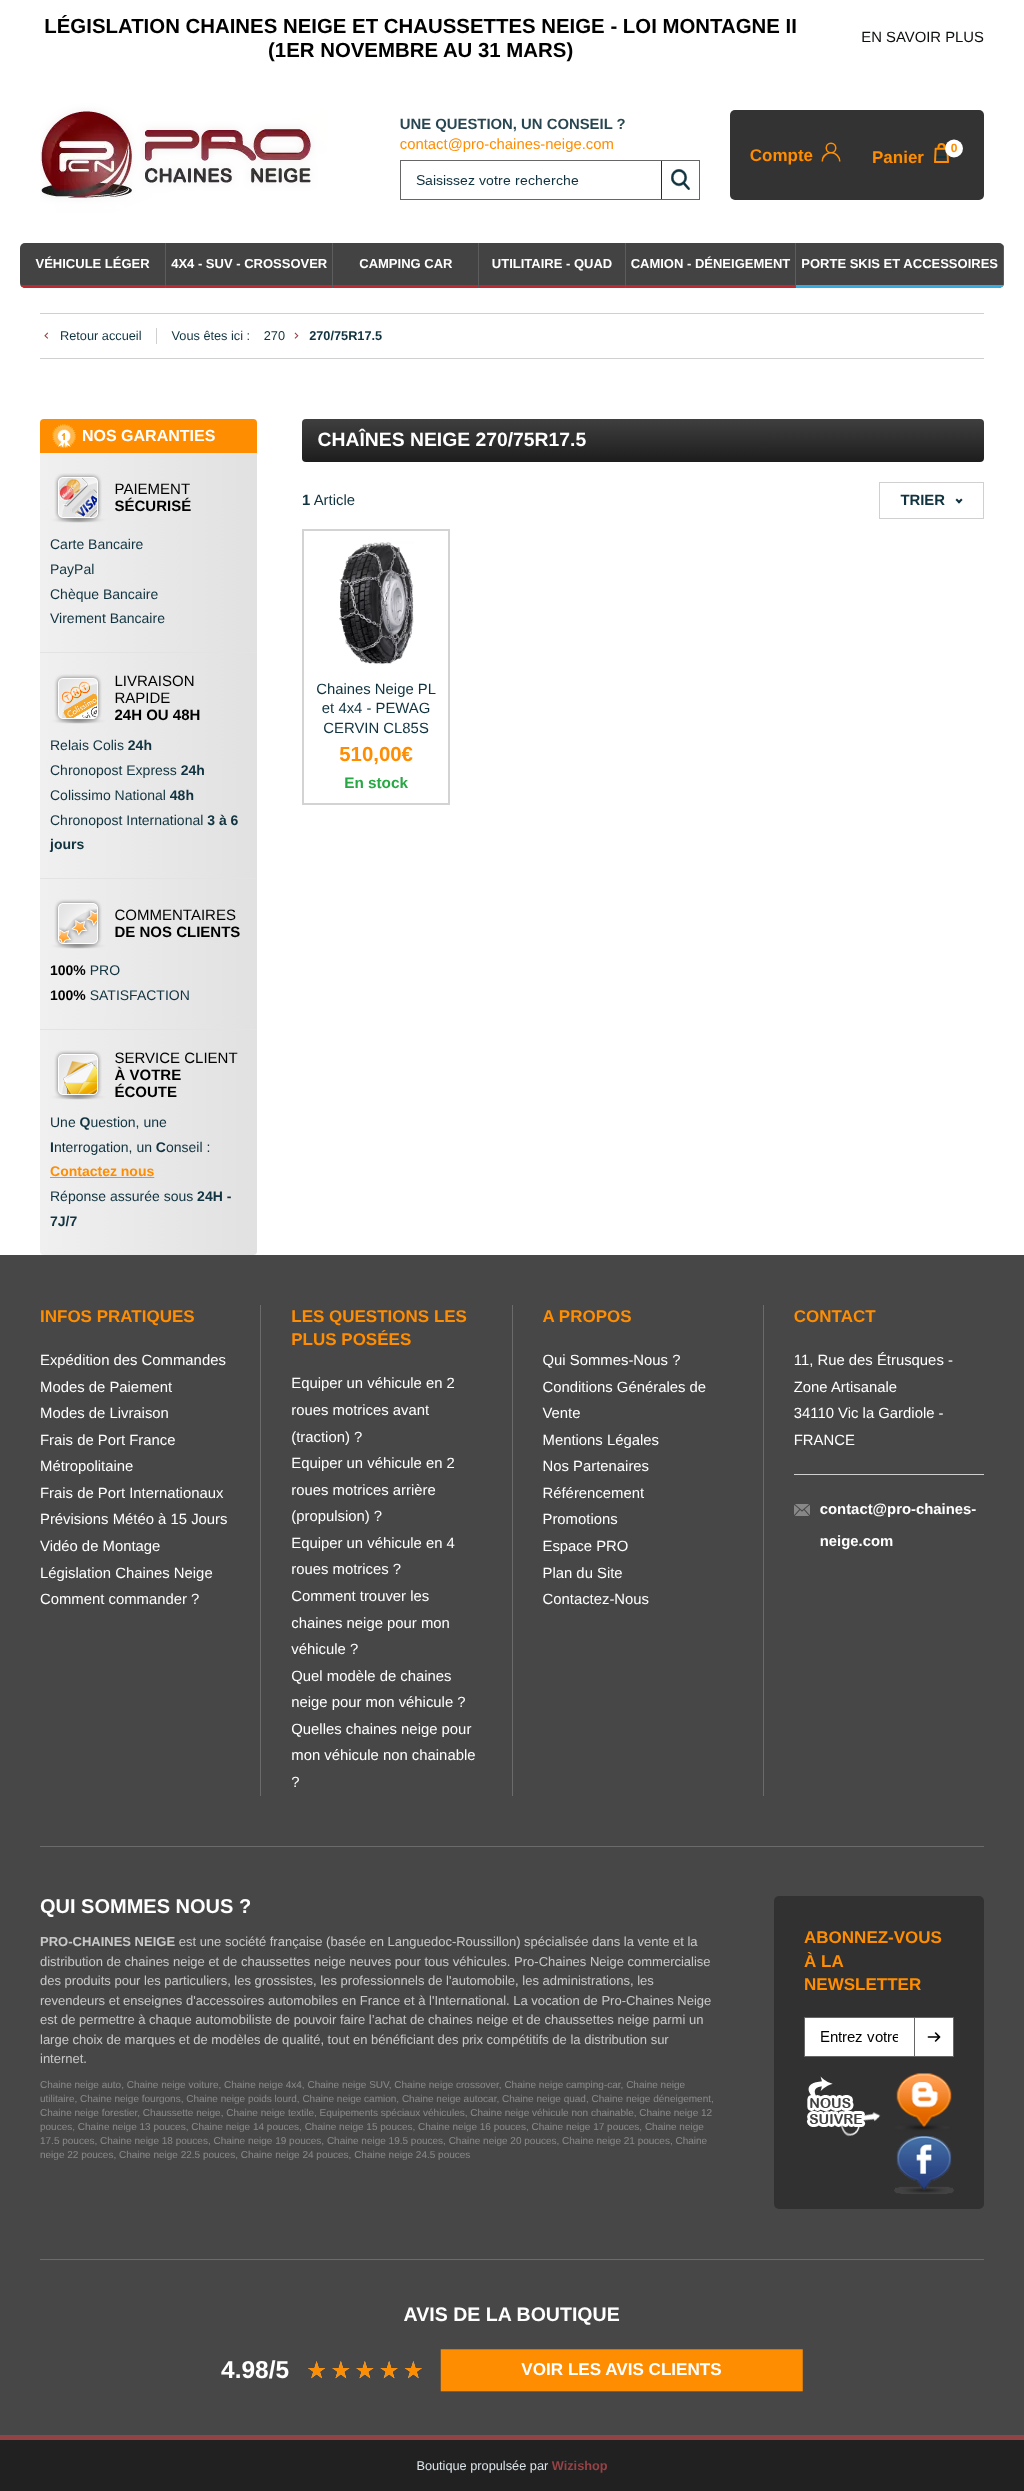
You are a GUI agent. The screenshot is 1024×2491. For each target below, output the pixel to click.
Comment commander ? (119, 1600)
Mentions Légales (601, 1441)
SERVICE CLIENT (176, 1075)
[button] (934, 2037)
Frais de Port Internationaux (131, 1494)
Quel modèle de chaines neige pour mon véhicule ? (378, 1690)
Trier (922, 501)
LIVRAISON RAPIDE (158, 698)
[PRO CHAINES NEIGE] (183, 155)
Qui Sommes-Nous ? (612, 1361)
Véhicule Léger (93, 263)
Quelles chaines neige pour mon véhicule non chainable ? (383, 1756)
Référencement (594, 1494)
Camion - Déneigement (711, 263)
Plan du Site (583, 1574)
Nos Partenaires (596, 1467)
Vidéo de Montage (100, 1547)
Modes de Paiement (106, 1388)
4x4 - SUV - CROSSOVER (249, 263)
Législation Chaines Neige (126, 1574)
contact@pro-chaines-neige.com (507, 145)
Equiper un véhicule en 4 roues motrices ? (373, 1557)
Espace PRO (586, 1547)
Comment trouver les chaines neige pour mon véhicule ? (370, 1623)
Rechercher (680, 180)
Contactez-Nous (596, 1600)
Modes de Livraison (104, 1414)
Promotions (580, 1520)
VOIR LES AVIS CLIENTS (622, 2369)
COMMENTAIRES (178, 924)
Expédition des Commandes (133, 1361)
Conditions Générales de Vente (625, 1401)
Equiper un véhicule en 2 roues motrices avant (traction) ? (373, 1410)
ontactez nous (107, 1171)
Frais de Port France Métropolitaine (107, 1454)
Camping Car (405, 263)
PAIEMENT (153, 498)
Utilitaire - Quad (552, 263)
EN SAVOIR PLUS (922, 38)
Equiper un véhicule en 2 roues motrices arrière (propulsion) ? (373, 1490)
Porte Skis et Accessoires (899, 263)
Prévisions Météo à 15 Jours (133, 1520)
